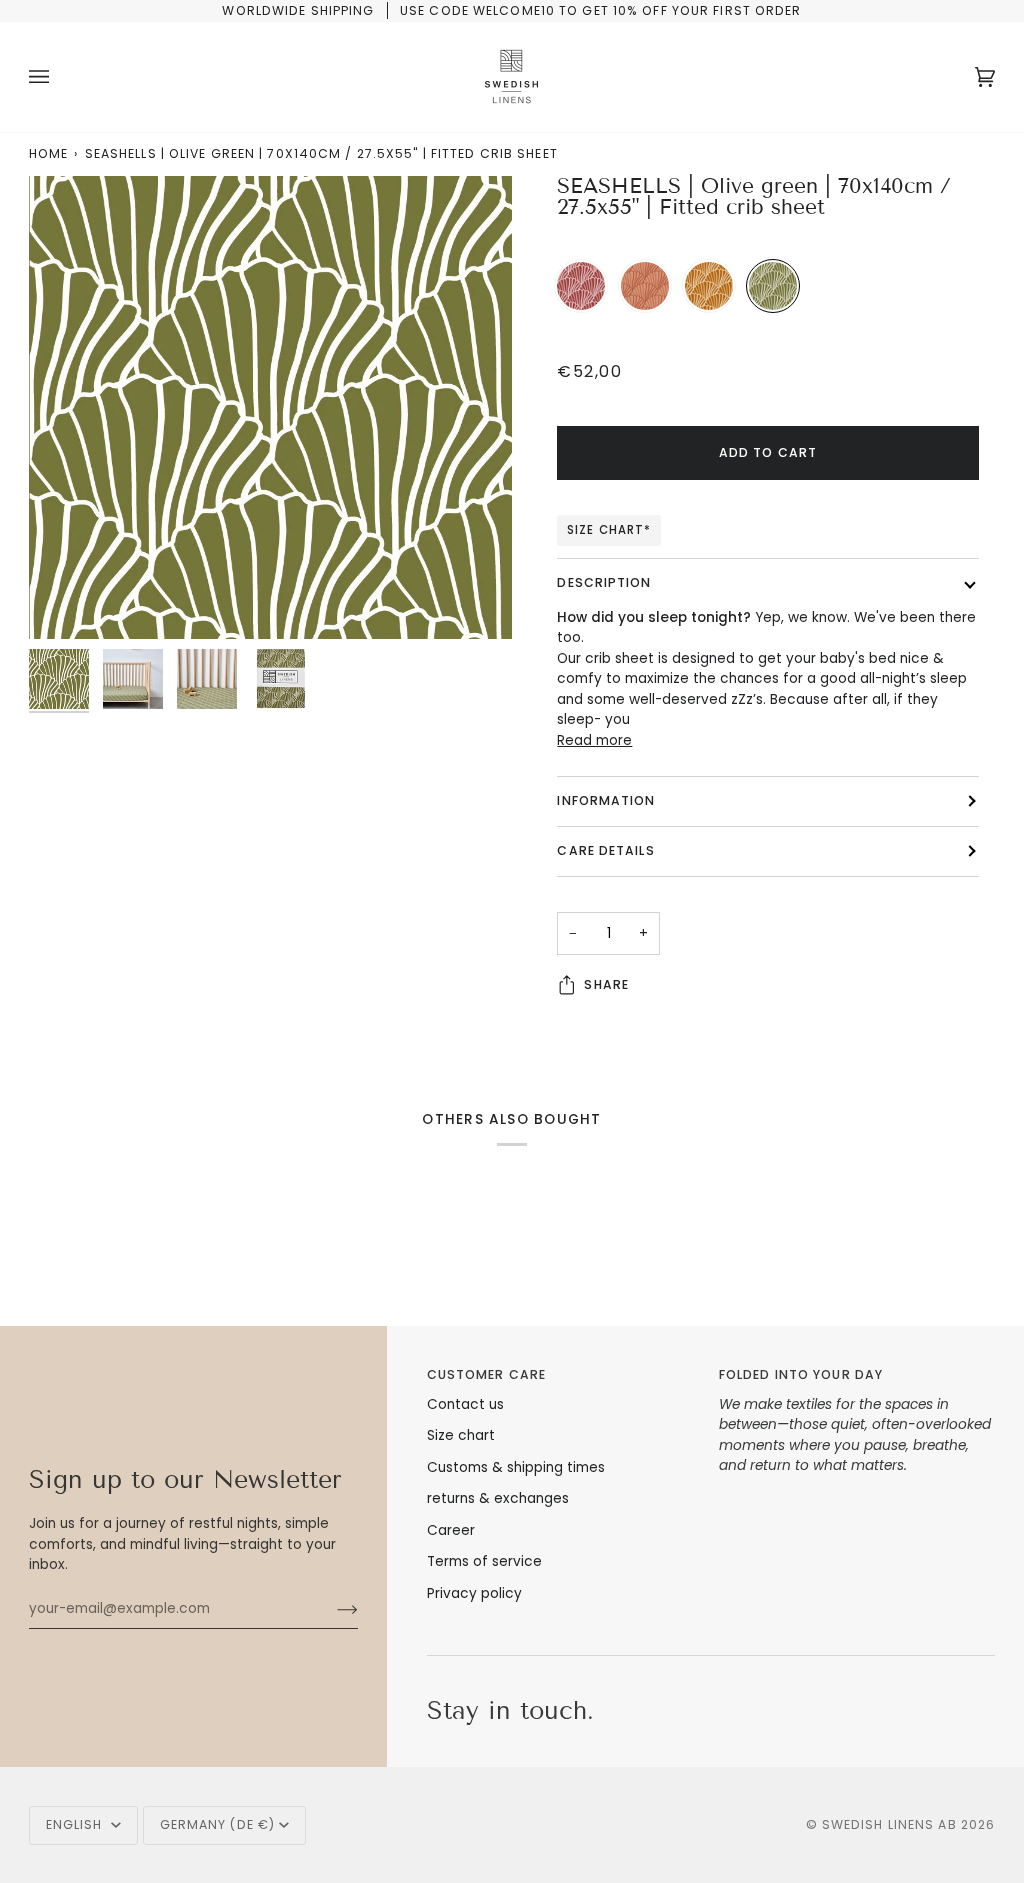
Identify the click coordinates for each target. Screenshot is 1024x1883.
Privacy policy (474, 1593)
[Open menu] (59, 77)
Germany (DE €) (218, 1824)
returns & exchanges (498, 1498)
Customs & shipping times (516, 1467)
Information (606, 800)
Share (606, 984)
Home (48, 153)
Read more (594, 740)
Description (604, 582)
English (76, 1824)
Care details (605, 850)
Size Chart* (608, 530)
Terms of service (484, 1561)
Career (451, 1530)
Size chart (461, 1435)
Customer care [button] (486, 1374)
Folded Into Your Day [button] (801, 1374)
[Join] (331, 1609)
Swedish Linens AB (889, 1824)
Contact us (465, 1404)
